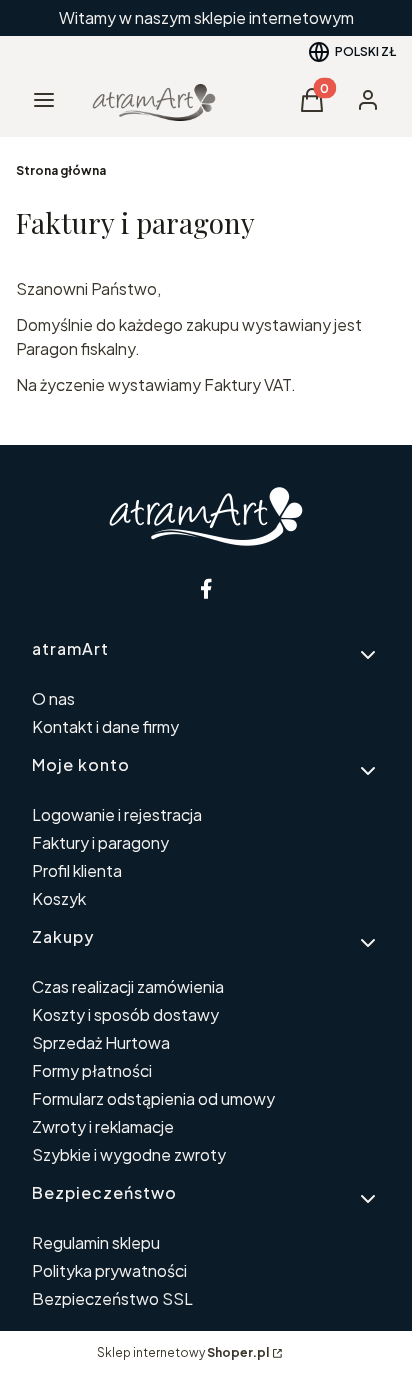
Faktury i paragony (100, 842)
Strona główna (61, 170)
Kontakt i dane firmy (105, 726)
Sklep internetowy (183, 1352)
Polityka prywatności (109, 1270)
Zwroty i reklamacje (103, 1126)
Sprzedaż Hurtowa (101, 1042)
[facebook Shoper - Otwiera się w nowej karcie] (206, 588)
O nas (53, 698)
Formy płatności (92, 1070)
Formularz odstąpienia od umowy (153, 1098)
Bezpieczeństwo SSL (112, 1298)
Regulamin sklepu (96, 1242)
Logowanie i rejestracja (117, 814)
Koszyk (59, 898)
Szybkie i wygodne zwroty (129, 1154)
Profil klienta (77, 870)
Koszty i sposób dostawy (125, 1014)
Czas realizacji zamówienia (128, 986)
